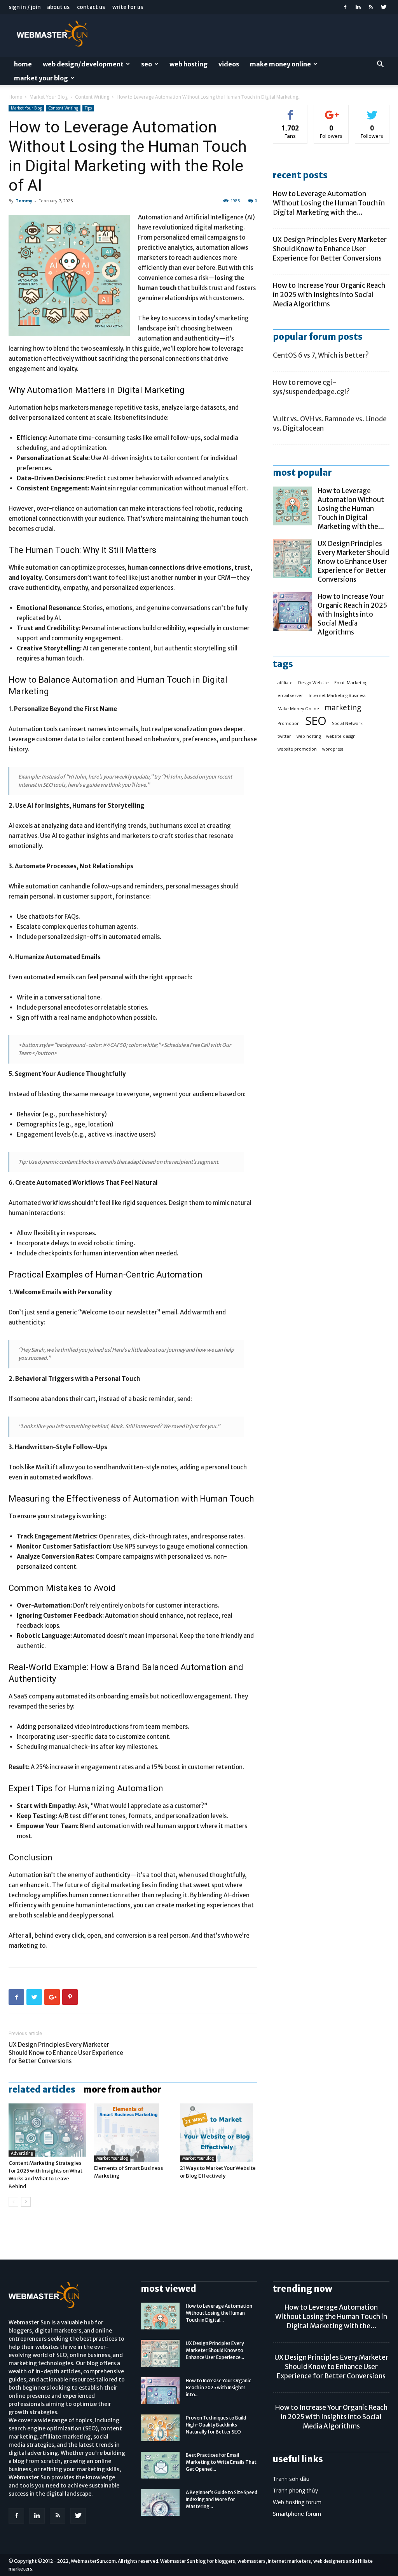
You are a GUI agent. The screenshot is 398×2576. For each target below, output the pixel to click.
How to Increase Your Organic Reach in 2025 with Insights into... (218, 2387)
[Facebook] (345, 7)
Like (291, 111)
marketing (343, 708)
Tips (88, 108)
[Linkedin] (358, 7)
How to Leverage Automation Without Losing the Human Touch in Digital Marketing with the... (329, 203)
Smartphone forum (297, 2514)
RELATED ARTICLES (42, 2089)
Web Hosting (189, 64)
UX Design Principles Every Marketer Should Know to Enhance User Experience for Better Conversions (66, 2053)
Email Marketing (351, 683)
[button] (380, 65)
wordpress (333, 749)
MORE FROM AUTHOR (122, 2089)
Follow (331, 111)
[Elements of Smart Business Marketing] (133, 2133)
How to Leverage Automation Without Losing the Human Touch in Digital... (219, 2313)
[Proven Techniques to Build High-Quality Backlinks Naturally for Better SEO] (160, 2428)
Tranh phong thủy (295, 2490)
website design (341, 736)
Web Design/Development (83, 64)
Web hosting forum (297, 2502)
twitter (284, 736)
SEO (147, 64)
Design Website (313, 683)
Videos (229, 64)
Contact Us (91, 7)
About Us (58, 7)
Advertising (22, 2153)
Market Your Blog (41, 78)
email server (290, 695)
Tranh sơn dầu (291, 2479)
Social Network (347, 723)
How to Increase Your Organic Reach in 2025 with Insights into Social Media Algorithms (329, 295)
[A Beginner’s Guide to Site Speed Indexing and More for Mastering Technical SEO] (160, 2502)
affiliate (285, 683)
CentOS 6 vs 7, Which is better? (321, 355)
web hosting (309, 736)
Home (23, 64)
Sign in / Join (25, 7)
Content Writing (92, 97)
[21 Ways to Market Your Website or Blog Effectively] (219, 2133)
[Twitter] (384, 7)
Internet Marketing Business (337, 695)
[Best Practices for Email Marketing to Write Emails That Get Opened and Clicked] (160, 2465)
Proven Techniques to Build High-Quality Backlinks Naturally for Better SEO (216, 2425)
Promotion (289, 723)
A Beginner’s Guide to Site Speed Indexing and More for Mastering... (222, 2499)
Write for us (128, 7)
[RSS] (371, 7)
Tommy (24, 201)
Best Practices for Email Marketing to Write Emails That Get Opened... (221, 2462)
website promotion (297, 749)
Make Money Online (280, 64)
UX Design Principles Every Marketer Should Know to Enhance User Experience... (215, 2350)
